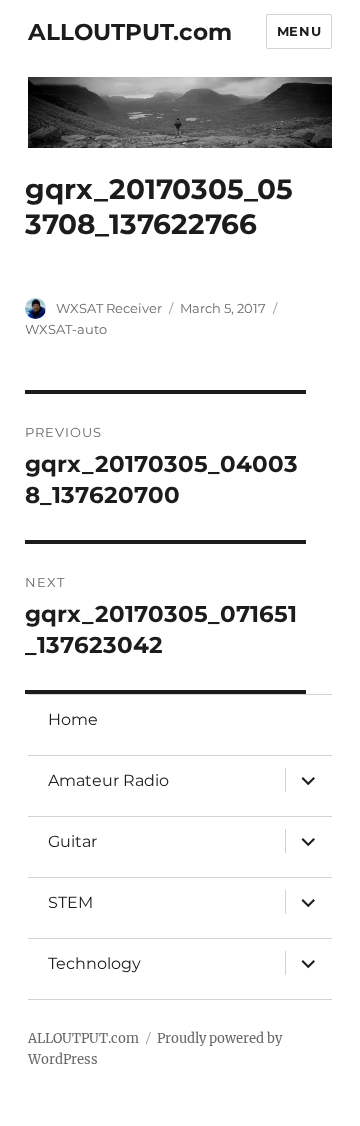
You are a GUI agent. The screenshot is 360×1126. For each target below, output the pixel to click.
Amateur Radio (108, 780)
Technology (94, 963)
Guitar (72, 841)
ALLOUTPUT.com (130, 32)
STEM (70, 902)
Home (73, 719)
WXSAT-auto (66, 329)
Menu (299, 31)
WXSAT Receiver (109, 308)
